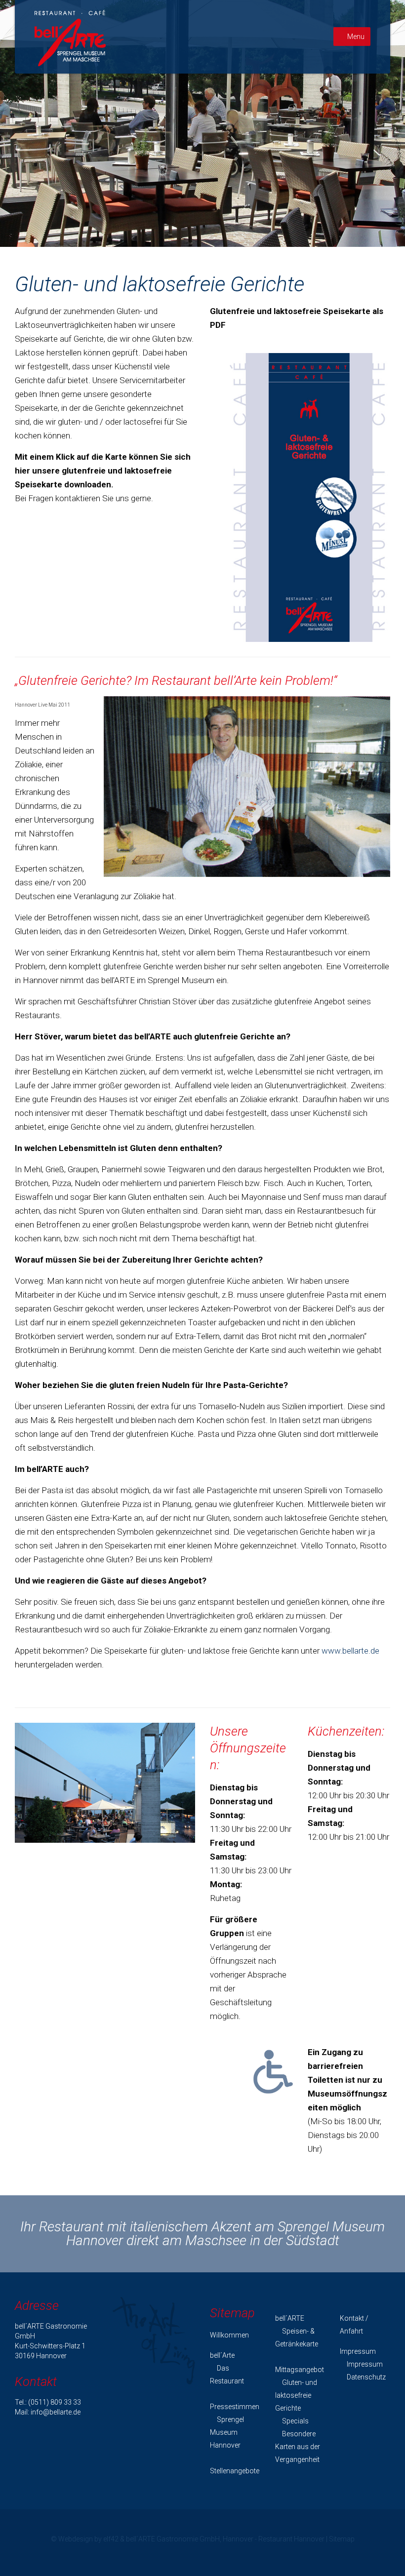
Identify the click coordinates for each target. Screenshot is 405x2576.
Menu (356, 37)
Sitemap (342, 2539)
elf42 (111, 2539)
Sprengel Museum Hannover (227, 2432)
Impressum (364, 2364)
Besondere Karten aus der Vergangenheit (298, 2447)
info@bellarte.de (56, 2412)
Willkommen (229, 2335)
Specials (295, 2421)
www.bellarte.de (350, 1651)
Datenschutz (365, 2377)
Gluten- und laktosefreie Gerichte (296, 2395)
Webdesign (76, 2539)
